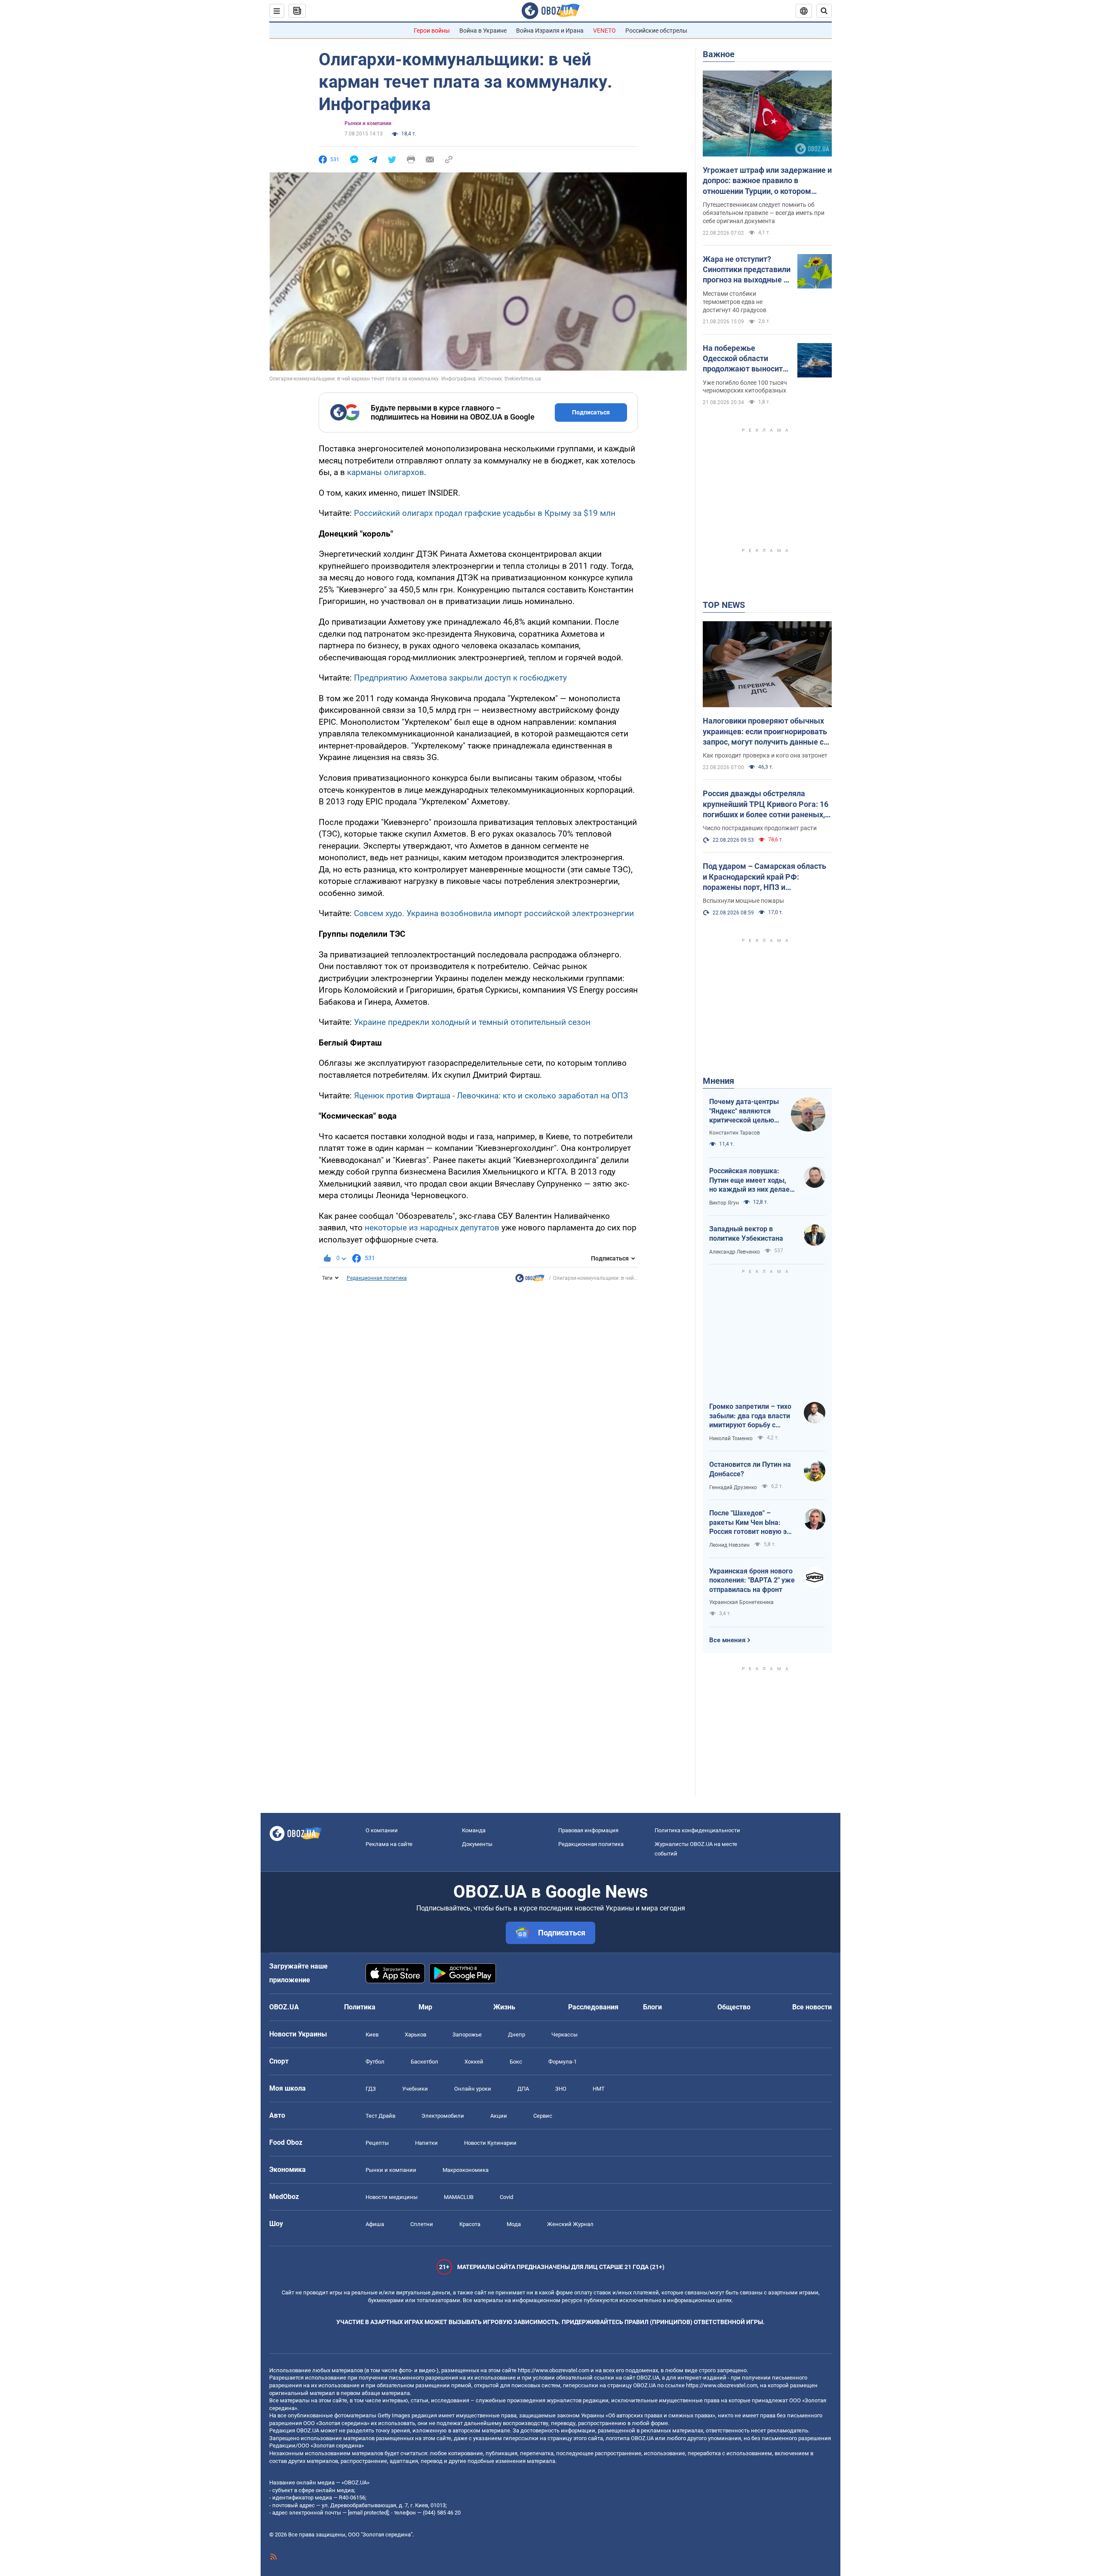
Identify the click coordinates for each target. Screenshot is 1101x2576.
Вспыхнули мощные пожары (743, 901)
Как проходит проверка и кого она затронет (765, 755)
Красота (470, 2224)
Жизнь (504, 2007)
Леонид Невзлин (729, 1545)
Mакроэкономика (466, 2170)
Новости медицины (392, 2197)
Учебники (415, 2089)
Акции (499, 2116)
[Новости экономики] (530, 1280)
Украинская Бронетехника (741, 1602)
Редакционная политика (377, 1278)
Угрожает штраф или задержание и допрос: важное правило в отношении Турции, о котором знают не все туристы (767, 181)
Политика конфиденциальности (697, 1830)
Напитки (426, 2143)
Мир (425, 2007)
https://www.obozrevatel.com (554, 2370)
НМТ (599, 2089)
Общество (734, 2007)
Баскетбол (424, 2062)
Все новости (812, 2007)
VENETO (604, 31)
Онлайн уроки (473, 2089)
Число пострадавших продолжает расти (760, 828)
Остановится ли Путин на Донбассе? (750, 1469)
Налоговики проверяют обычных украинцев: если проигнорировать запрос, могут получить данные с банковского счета (765, 732)
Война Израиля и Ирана (550, 31)
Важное (719, 54)
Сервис (543, 2116)
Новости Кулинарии (490, 2143)
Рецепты (377, 2143)
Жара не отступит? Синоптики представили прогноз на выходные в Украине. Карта (747, 270)
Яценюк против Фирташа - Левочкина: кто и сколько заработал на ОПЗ (491, 1096)
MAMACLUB (459, 2197)
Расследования (593, 2007)
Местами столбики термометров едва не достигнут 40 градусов (735, 302)
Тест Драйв (380, 2116)
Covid (506, 2197)
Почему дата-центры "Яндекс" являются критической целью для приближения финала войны (744, 1111)
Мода (514, 2224)
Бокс (516, 2062)
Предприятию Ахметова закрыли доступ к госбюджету (460, 678)
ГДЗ (371, 2089)
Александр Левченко (735, 1252)
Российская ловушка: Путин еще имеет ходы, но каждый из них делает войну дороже (751, 1181)
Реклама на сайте (389, 1844)
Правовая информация (588, 1830)
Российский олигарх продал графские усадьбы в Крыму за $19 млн (485, 513)
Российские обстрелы (656, 31)
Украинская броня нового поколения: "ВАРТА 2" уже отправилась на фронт (752, 1580)
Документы (477, 1844)
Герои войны (432, 31)
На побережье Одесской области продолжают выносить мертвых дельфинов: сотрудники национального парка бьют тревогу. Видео (745, 359)
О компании (382, 1830)
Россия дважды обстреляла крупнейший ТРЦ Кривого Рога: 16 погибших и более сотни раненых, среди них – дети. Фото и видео (766, 804)
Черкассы (564, 2035)
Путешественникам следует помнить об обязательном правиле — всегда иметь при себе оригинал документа (764, 213)
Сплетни (422, 2224)
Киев (372, 2035)
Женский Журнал (570, 2224)
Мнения (718, 1081)
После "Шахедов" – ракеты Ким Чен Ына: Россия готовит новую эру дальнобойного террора (752, 1523)
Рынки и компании (368, 123)
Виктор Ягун (724, 1203)
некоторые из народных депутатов (432, 1228)
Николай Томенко (731, 1438)
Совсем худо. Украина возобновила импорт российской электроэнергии (494, 913)
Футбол (375, 2062)
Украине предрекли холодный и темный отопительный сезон (472, 1022)
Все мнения (727, 1640)
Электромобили (443, 2116)
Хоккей (474, 2062)
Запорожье (467, 2035)
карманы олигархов (386, 472)
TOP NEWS (724, 605)
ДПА (523, 2089)
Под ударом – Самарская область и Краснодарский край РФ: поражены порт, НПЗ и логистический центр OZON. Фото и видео (767, 877)
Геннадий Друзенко (733, 1487)
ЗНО (561, 2089)
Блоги (652, 2007)
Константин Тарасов (735, 1133)
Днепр (517, 2035)
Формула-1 (563, 2062)
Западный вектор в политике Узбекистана (746, 1234)
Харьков (415, 2035)
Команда (474, 1830)
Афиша (375, 2224)
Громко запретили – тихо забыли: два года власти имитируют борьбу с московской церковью (750, 1416)
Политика (360, 2007)
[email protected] (368, 2513)
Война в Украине (483, 31)
